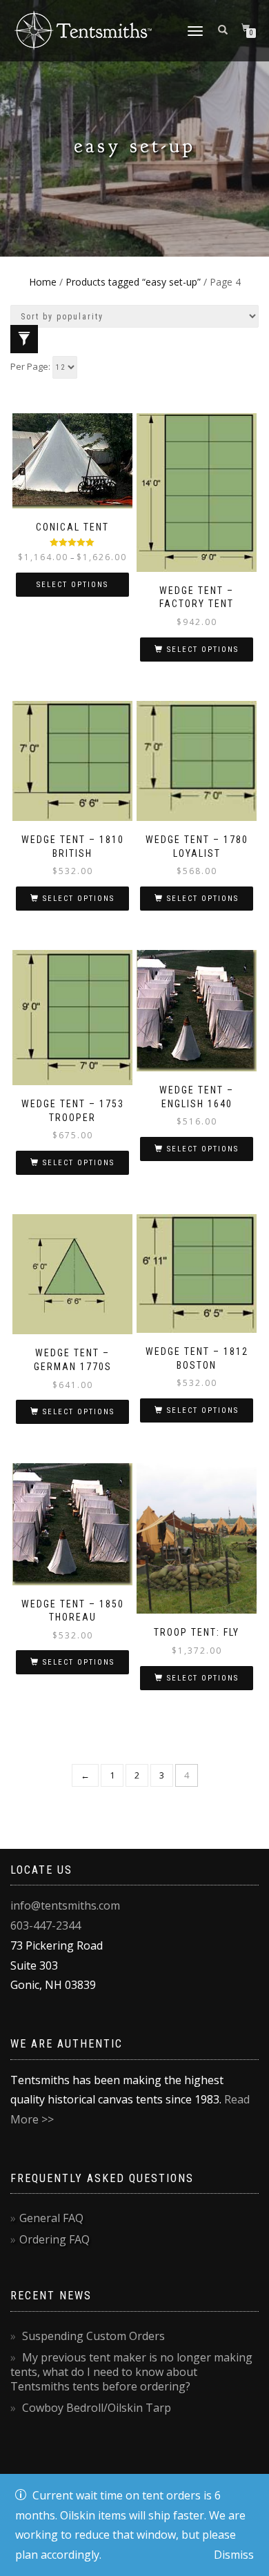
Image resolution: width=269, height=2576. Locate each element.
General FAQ (51, 2218)
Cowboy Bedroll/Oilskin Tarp (97, 2408)
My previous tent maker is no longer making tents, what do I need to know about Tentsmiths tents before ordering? (131, 2372)
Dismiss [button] (234, 2555)
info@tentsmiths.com (65, 1905)
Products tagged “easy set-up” (133, 282)
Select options (72, 585)
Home (43, 282)
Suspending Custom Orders (93, 2336)
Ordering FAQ (54, 2239)
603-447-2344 (46, 1925)
